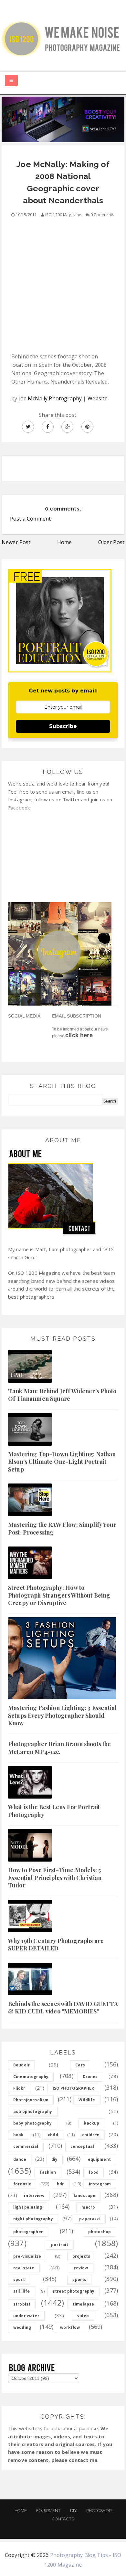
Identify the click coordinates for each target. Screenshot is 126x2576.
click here (79, 1035)
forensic (22, 2184)
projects (81, 2256)
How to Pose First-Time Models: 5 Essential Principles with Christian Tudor (55, 1878)
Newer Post (16, 542)
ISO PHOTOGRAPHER (73, 2088)
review (81, 2268)
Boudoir (21, 2065)
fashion (48, 2172)
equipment (99, 2159)
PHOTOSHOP (99, 2511)
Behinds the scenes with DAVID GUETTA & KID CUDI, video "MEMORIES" (63, 2007)
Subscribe (63, 726)
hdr (60, 2184)
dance (20, 2159)
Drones (90, 2077)
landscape (84, 2196)
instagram (100, 2184)
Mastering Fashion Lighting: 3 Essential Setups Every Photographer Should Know (62, 1715)
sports (79, 2280)
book (19, 2135)
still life (22, 2291)
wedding (22, 2327)
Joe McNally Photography (50, 398)
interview (34, 2196)
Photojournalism (31, 2100)
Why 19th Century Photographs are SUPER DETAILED (56, 1944)
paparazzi (90, 2219)
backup (91, 2123)
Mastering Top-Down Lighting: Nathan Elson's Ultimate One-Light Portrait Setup (62, 1462)
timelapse (83, 2304)
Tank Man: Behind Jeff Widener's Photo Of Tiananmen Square (62, 1395)
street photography (74, 2291)
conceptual (82, 2146)
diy (54, 2159)
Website (98, 398)
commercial (26, 2146)
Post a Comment (30, 519)
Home (65, 542)
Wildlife (87, 2100)
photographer (28, 2232)
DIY (73, 2511)
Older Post (111, 542)
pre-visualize (27, 2256)
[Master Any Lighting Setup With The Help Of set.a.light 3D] (63, 119)
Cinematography (31, 2077)
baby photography (33, 2123)
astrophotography (33, 2111)
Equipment (48, 2511)
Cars (80, 2065)
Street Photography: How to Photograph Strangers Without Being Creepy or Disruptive (59, 1595)
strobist (22, 2304)
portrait (60, 2245)
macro (88, 2207)
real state (24, 2268)
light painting (28, 2207)
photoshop (100, 2232)
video (83, 2316)
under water (26, 2316)
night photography (33, 2219)
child (53, 2135)
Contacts (63, 2519)
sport (19, 2280)
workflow (70, 2327)
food (94, 2172)
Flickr (19, 2088)
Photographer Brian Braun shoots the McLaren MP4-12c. (60, 1748)
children (91, 2135)
